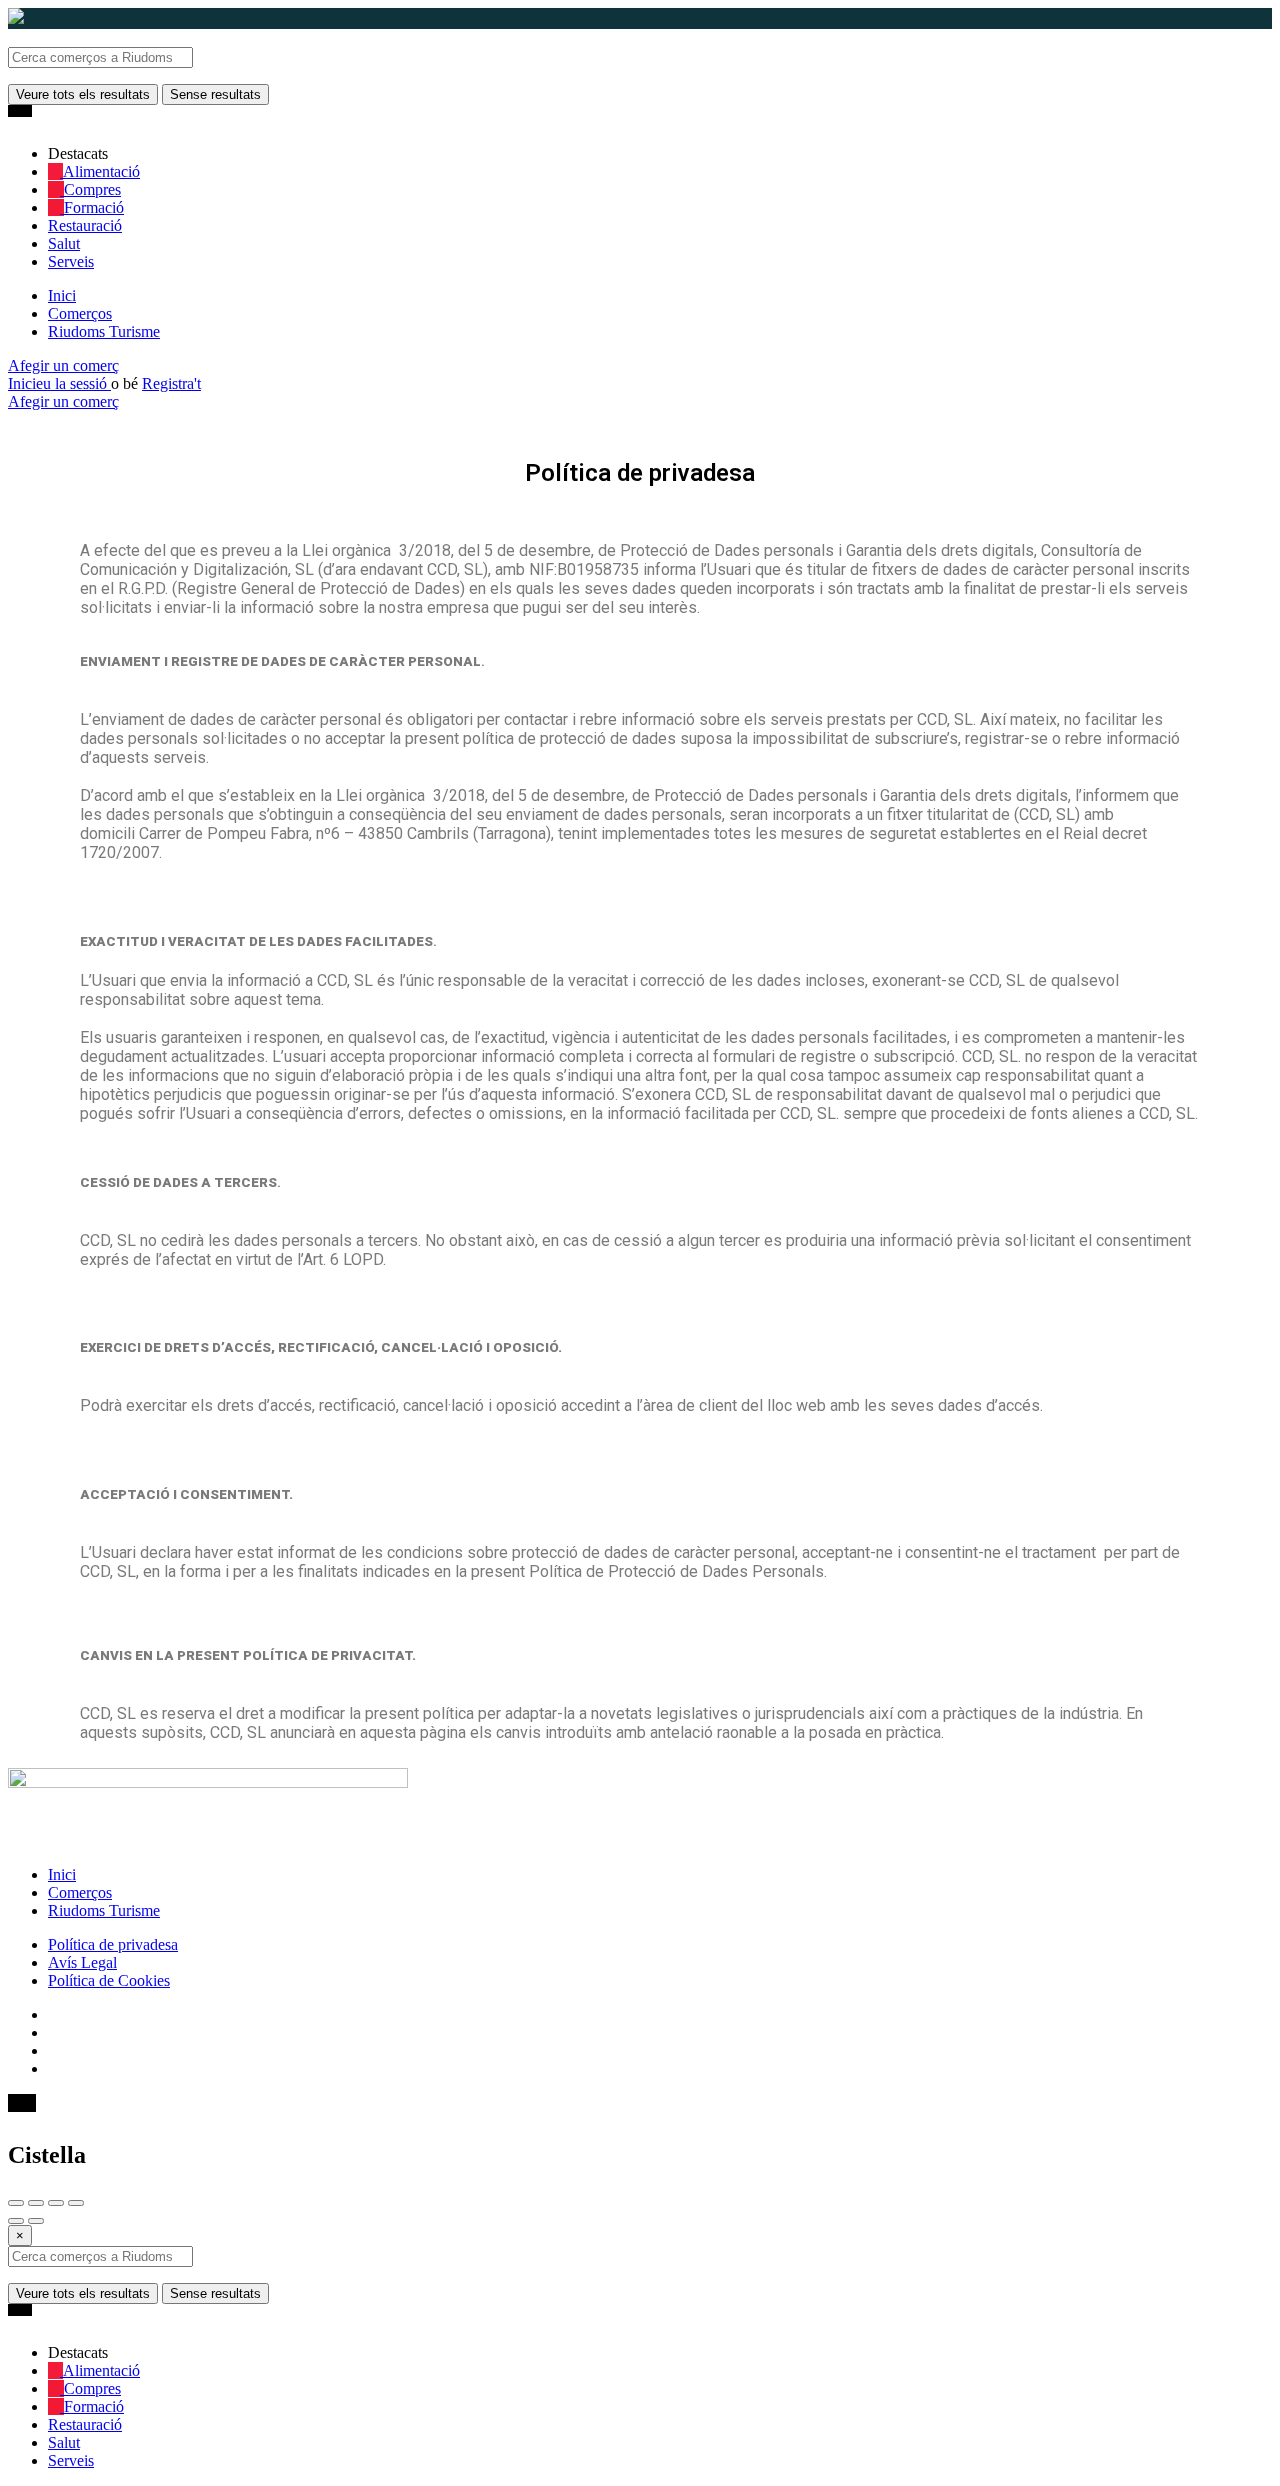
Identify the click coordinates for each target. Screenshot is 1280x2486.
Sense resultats (215, 94)
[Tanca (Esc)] (16, 2203)
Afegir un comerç (63, 365)
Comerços (80, 313)
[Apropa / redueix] (76, 2203)
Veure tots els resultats (83, 94)
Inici (62, 295)
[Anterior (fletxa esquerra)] (16, 2221)
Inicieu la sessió (59, 383)
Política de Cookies (109, 1980)
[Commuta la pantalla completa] (56, 2203)
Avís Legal (82, 1962)
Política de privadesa (113, 1944)
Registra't (171, 383)
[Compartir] (36, 2203)
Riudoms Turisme (104, 331)
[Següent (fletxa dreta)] (36, 2221)
